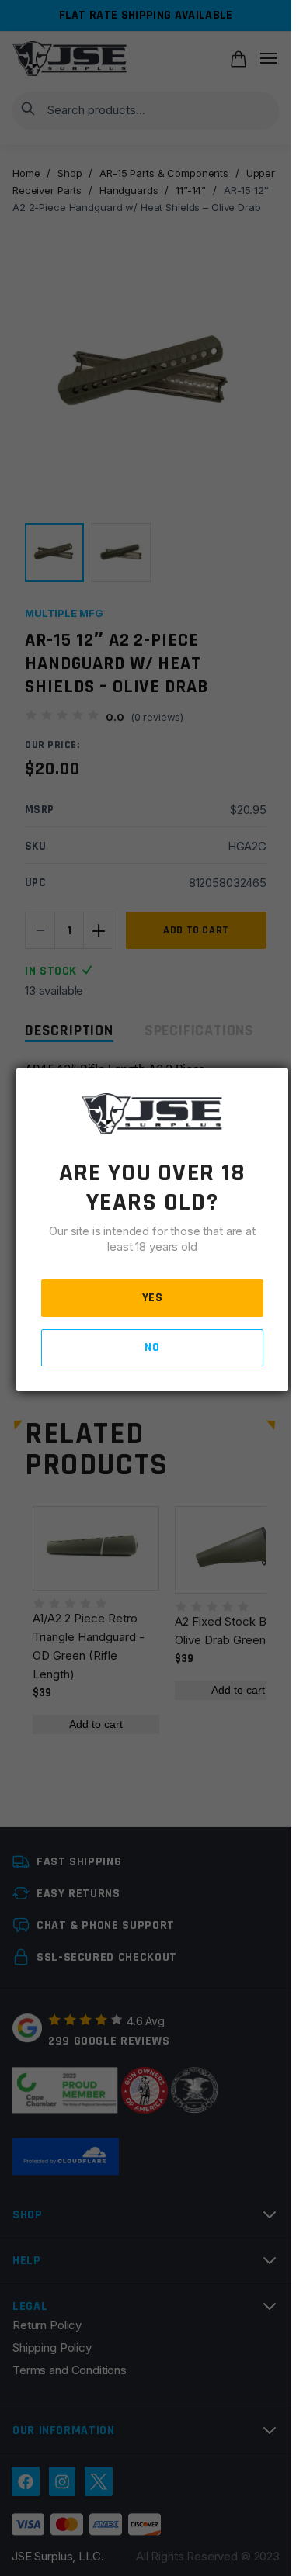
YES (153, 1298)
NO (152, 1347)
